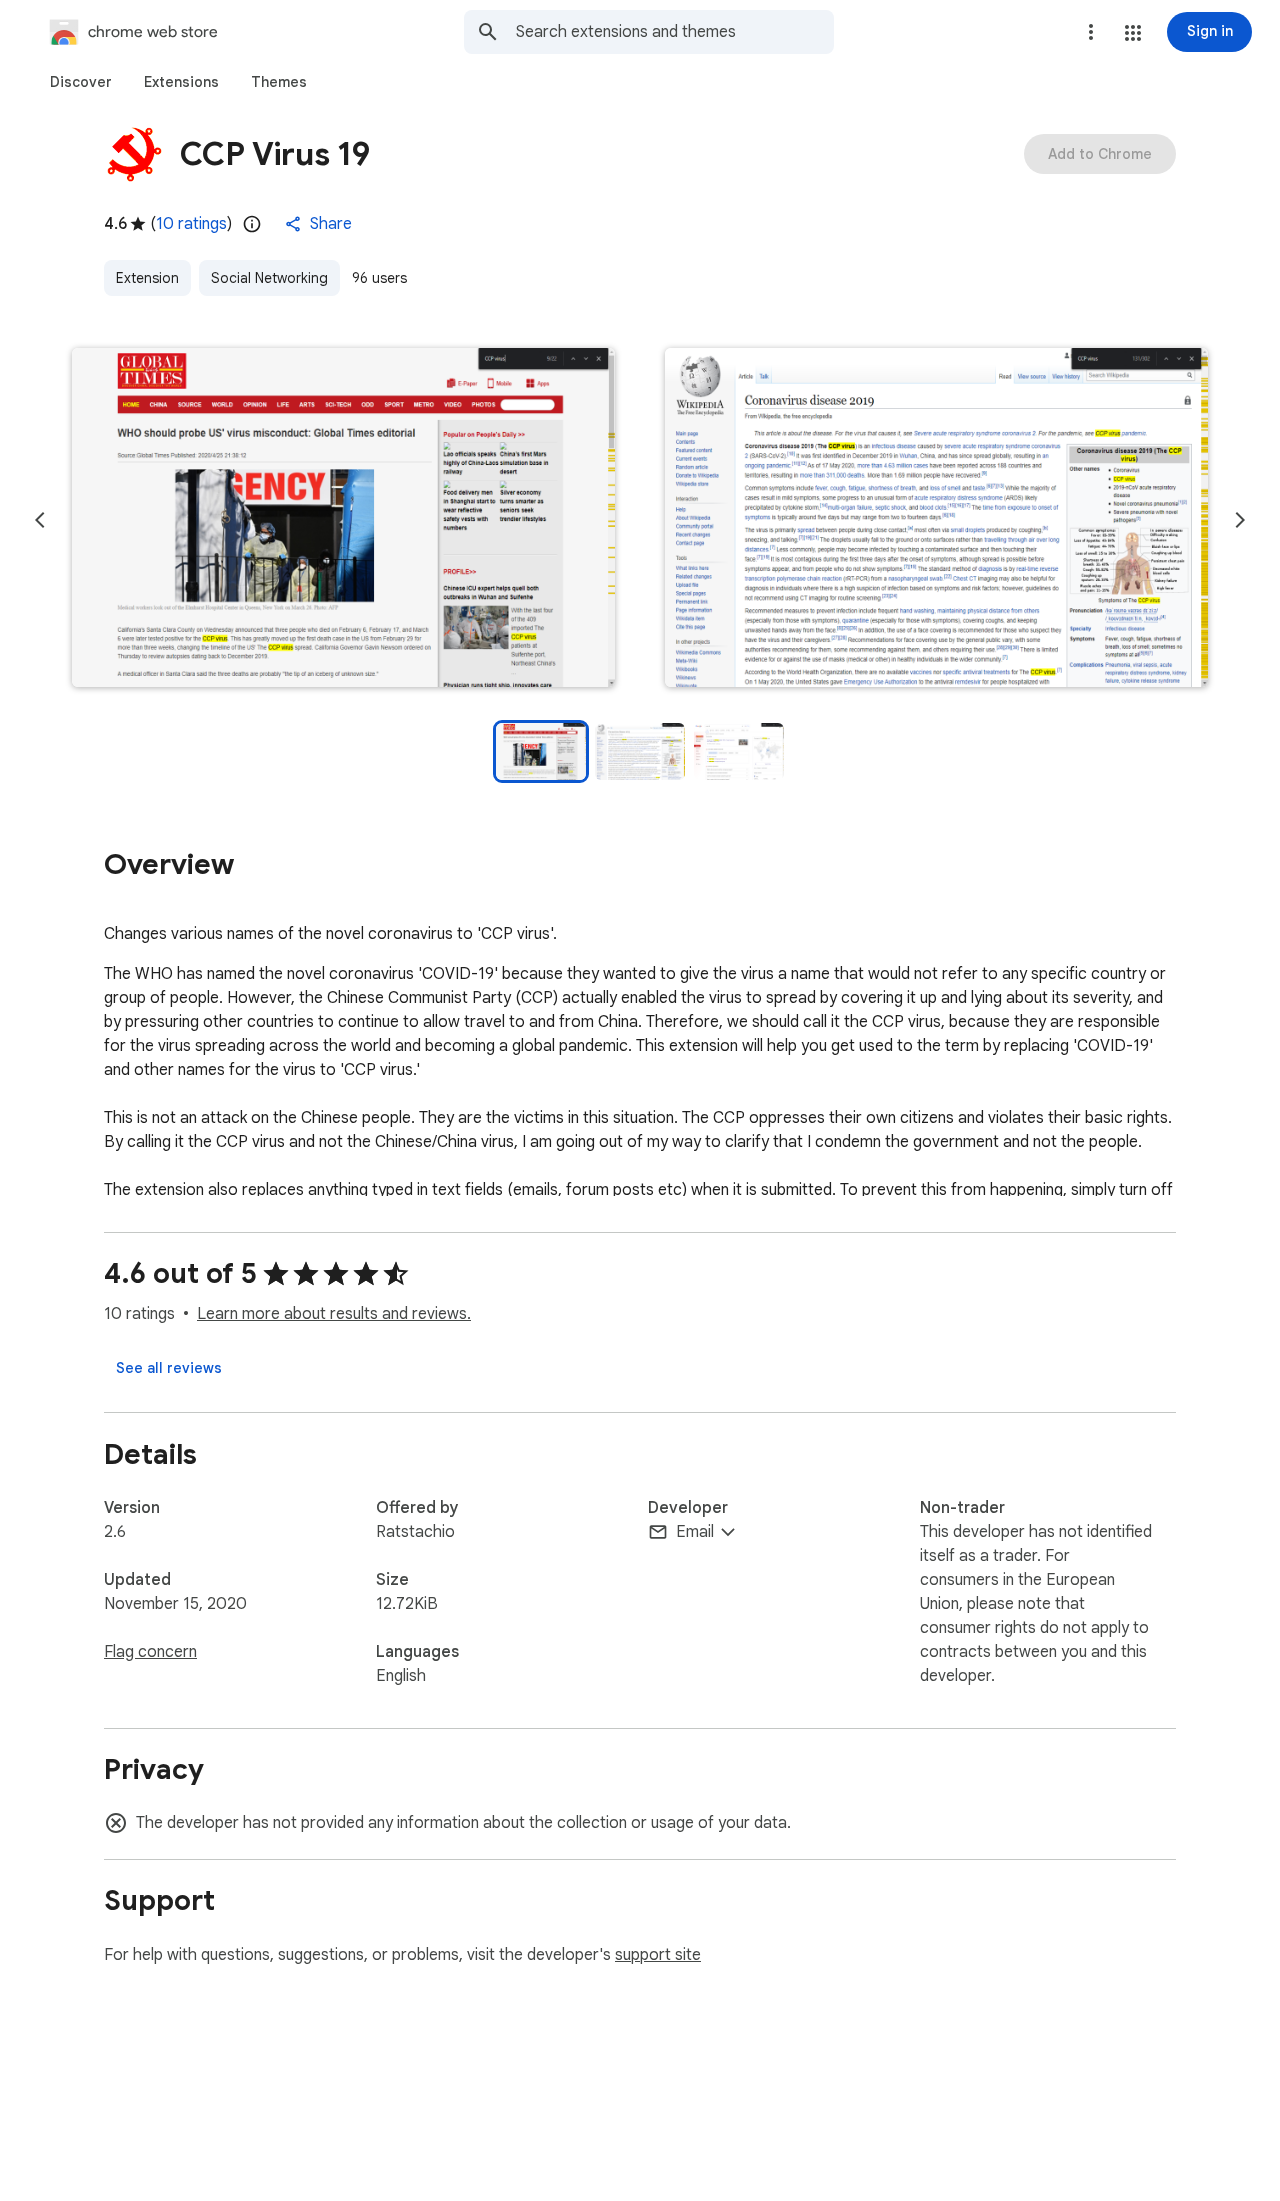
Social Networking (269, 278)
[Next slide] (1240, 520)
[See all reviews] (169, 1368)
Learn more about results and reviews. (334, 1314)
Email (695, 1532)
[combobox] (675, 32)
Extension (147, 278)
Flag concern (150, 1652)
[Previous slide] (40, 520)
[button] (1133, 33)
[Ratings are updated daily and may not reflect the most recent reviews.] (252, 224)
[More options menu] (1091, 32)
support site (658, 1955)
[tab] (81, 82)
